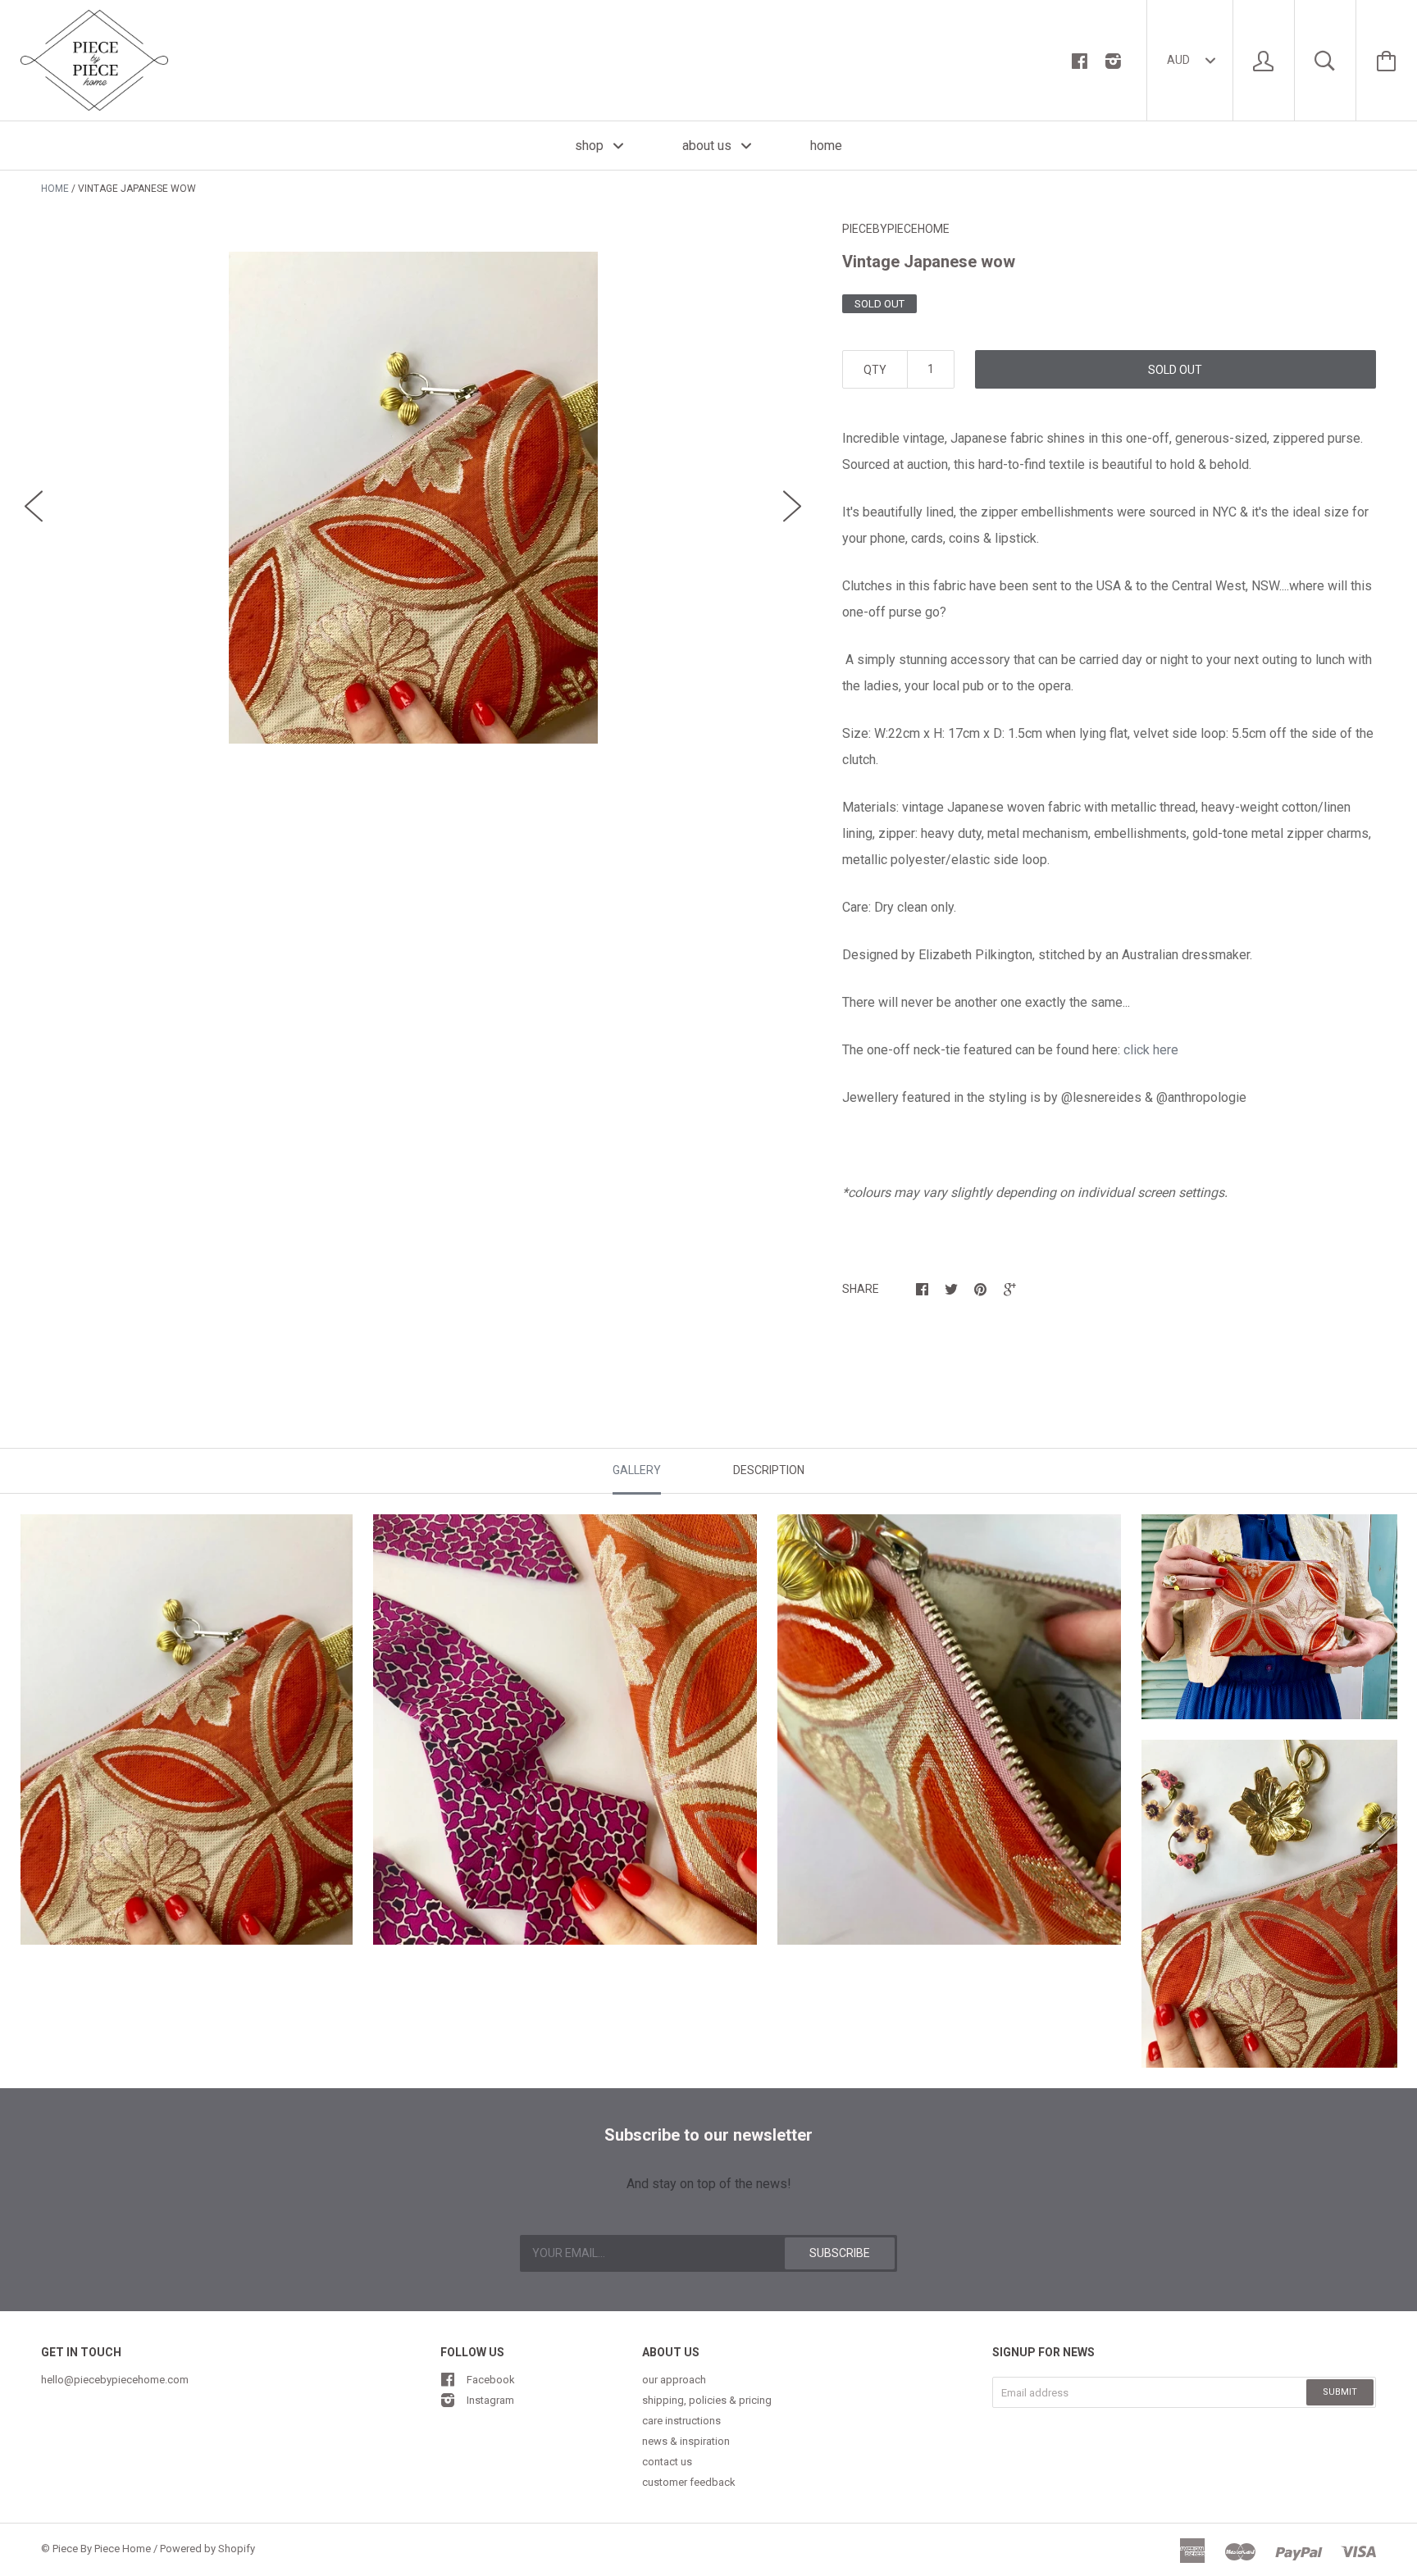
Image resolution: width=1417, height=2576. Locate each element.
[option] (413, 498)
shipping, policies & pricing (707, 2400)
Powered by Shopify (207, 2549)
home (826, 146)
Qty (875, 370)
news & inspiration (686, 2441)
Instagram (490, 2400)
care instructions (681, 2421)
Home (55, 189)
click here (1149, 1050)
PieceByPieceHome (896, 229)
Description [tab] (769, 1470)
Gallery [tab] (637, 1470)
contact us (667, 2462)
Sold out (1175, 370)
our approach (674, 2380)
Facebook (491, 2380)
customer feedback (689, 2482)
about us (708, 146)
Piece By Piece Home (102, 2549)
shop (591, 146)
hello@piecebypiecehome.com (115, 2380)
